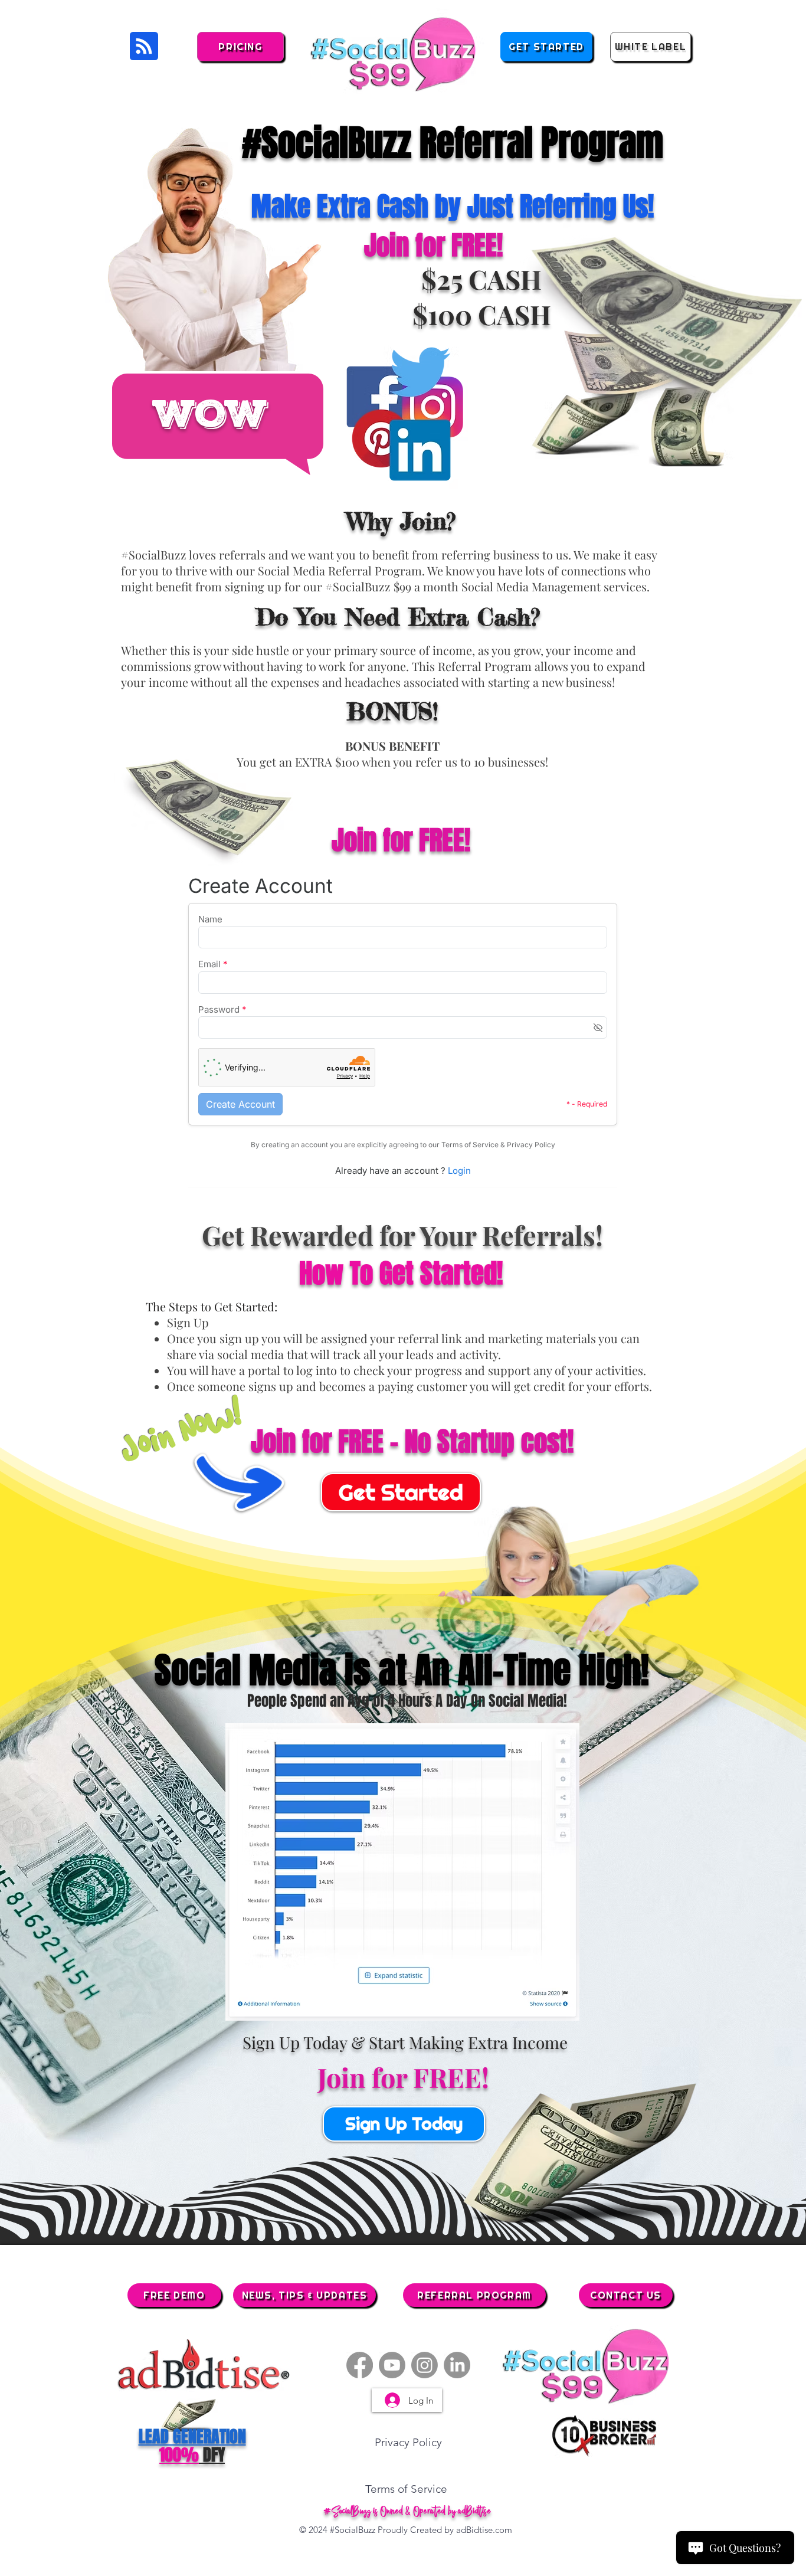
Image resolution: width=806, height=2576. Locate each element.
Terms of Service (406, 2489)
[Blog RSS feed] (144, 47)
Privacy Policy (408, 2442)
